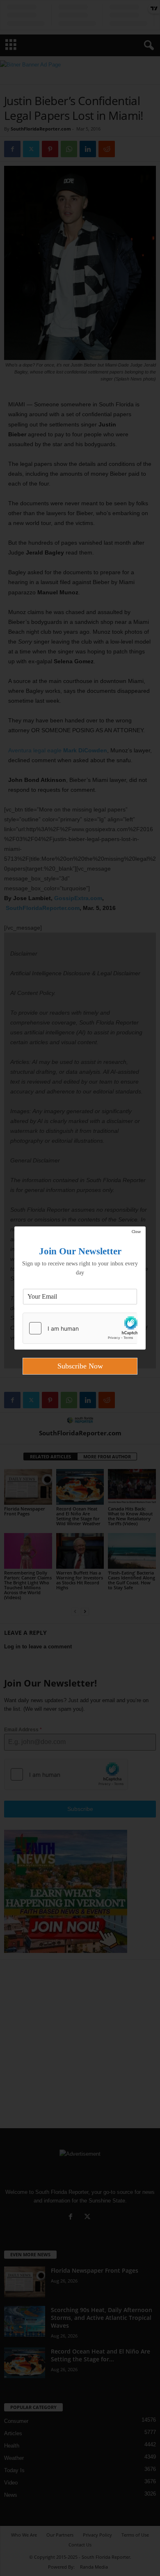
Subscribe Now (80, 1366)
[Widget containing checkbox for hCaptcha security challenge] (80, 1328)
